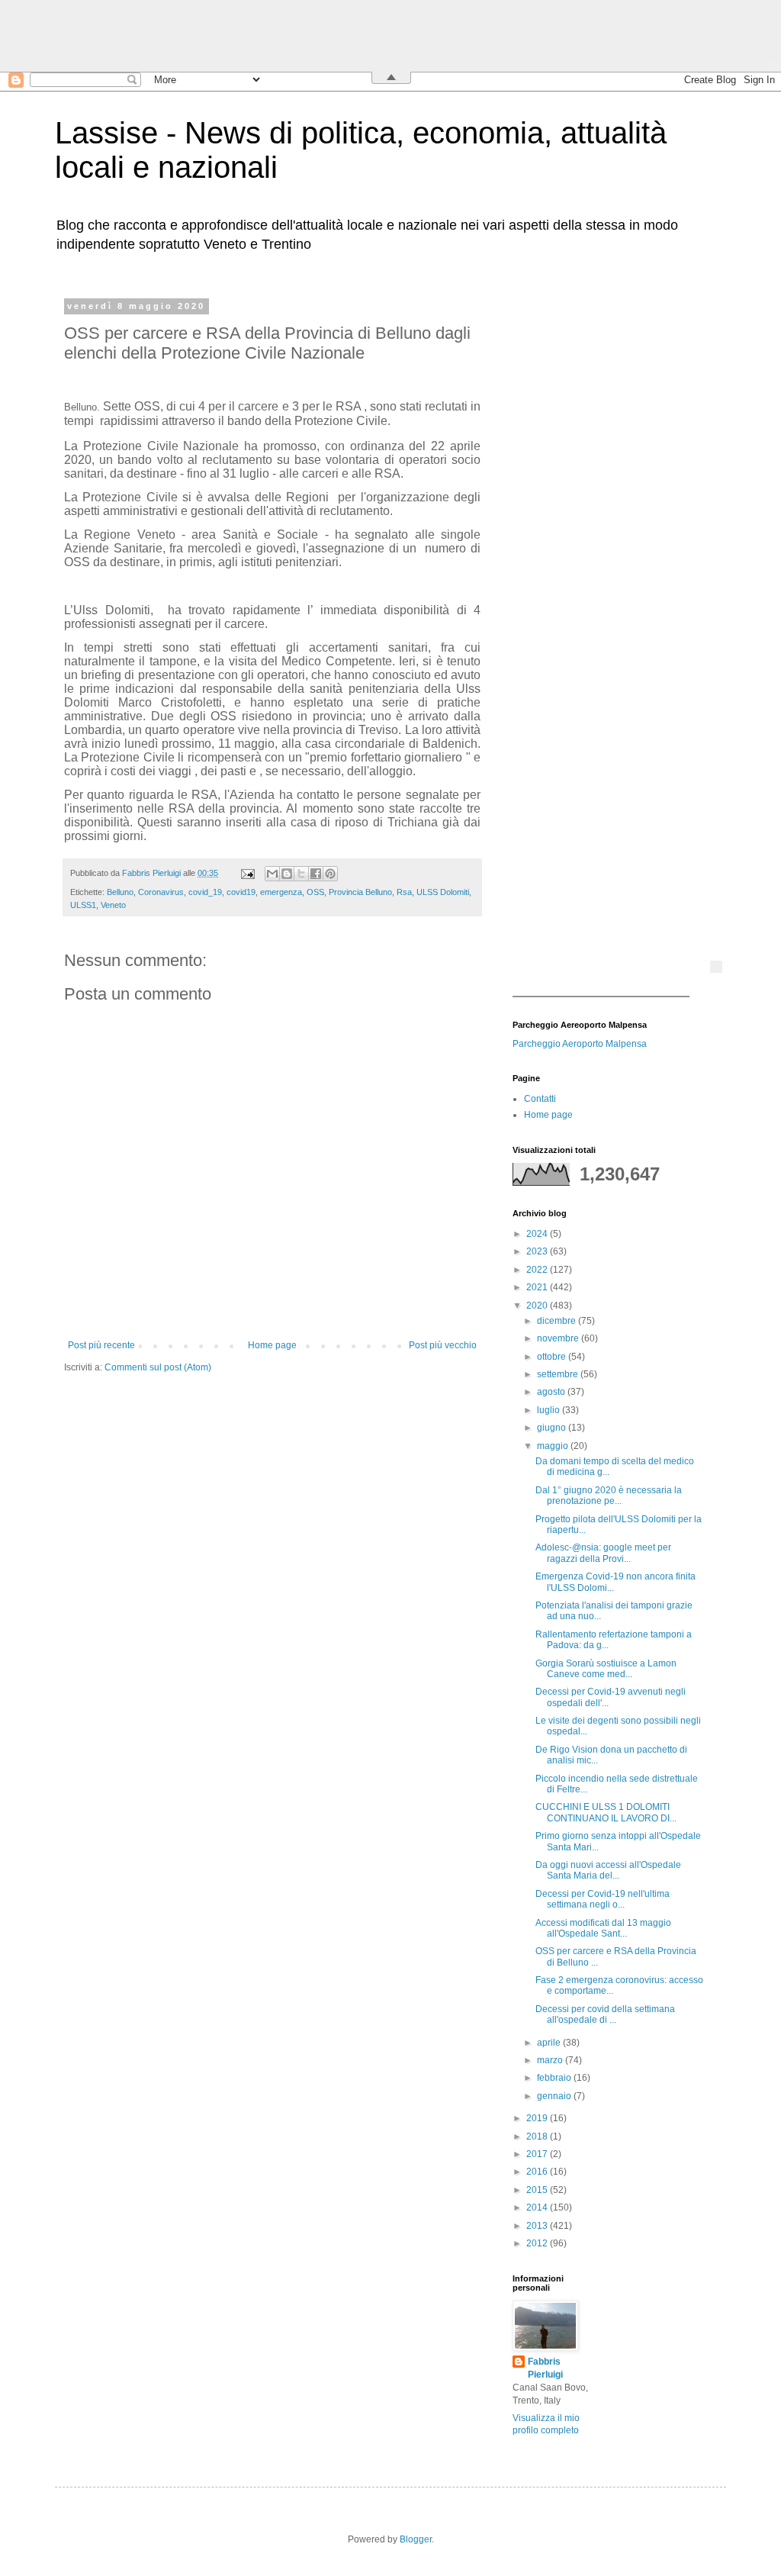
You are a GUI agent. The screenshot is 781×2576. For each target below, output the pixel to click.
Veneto (113, 905)
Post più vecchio (443, 1345)
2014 (538, 2207)
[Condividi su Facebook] (316, 874)
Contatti (540, 1099)
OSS (315, 892)
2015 (538, 2190)
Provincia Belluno (360, 892)
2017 (538, 2154)
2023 (538, 1251)
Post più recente (101, 1345)
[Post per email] (247, 873)
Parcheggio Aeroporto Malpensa (580, 1044)
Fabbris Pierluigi (545, 2368)
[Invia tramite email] (272, 874)
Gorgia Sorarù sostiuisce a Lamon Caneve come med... (606, 1669)
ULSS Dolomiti (443, 892)
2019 (538, 2118)
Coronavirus (161, 892)
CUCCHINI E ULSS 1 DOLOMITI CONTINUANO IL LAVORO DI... (606, 1812)
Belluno (120, 892)
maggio (554, 1446)
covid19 (241, 892)
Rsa (404, 892)
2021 (538, 1287)
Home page (272, 1345)
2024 (538, 1234)
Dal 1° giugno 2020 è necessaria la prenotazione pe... (609, 1496)
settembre (559, 1374)
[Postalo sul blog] (287, 874)
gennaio (555, 2096)
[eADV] (716, 967)
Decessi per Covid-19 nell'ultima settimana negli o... (603, 1899)
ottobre (553, 1357)
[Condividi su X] (301, 874)
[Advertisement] (608, 530)
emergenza (281, 892)
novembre (559, 1338)
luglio (550, 1410)
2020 (538, 1306)
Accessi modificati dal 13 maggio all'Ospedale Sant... (603, 1928)
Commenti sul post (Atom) (158, 1367)
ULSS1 (83, 905)
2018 (538, 2136)
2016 (538, 2172)
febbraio (555, 2078)
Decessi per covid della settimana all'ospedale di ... (605, 2014)
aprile (550, 2043)
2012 (538, 2243)
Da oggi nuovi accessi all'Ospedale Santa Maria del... (608, 1870)
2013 (538, 2226)
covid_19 (205, 892)
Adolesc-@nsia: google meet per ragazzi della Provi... (603, 1553)
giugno (553, 1428)
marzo (551, 2060)
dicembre (558, 1321)
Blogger (416, 2539)
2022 (538, 1270)
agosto (552, 1392)
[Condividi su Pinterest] (330, 874)
